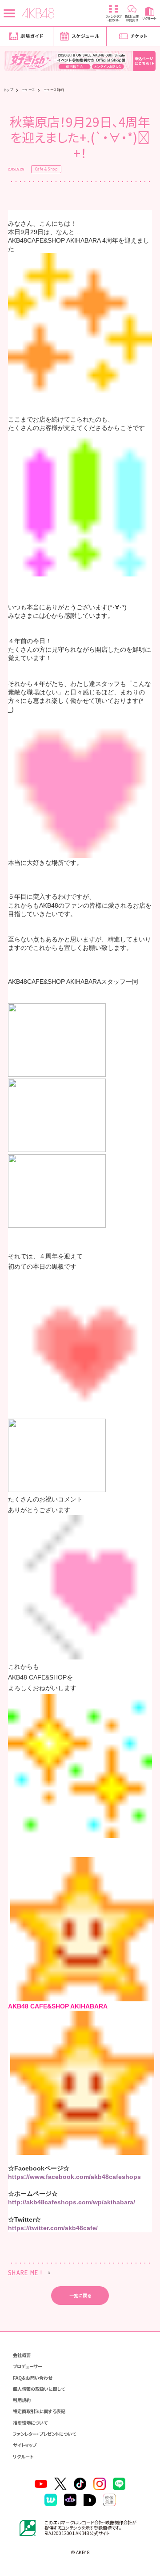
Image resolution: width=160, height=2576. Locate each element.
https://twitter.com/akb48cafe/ (53, 2228)
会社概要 (22, 2355)
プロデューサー (28, 2366)
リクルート (23, 2456)
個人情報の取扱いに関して (39, 2389)
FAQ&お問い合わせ (32, 2378)
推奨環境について (30, 2423)
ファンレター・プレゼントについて (44, 2434)
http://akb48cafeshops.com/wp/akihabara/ (72, 2202)
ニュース (28, 90)
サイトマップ (25, 2445)
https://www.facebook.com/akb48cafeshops (74, 2177)
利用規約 (22, 2400)
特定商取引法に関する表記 (39, 2411)
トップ (8, 90)
